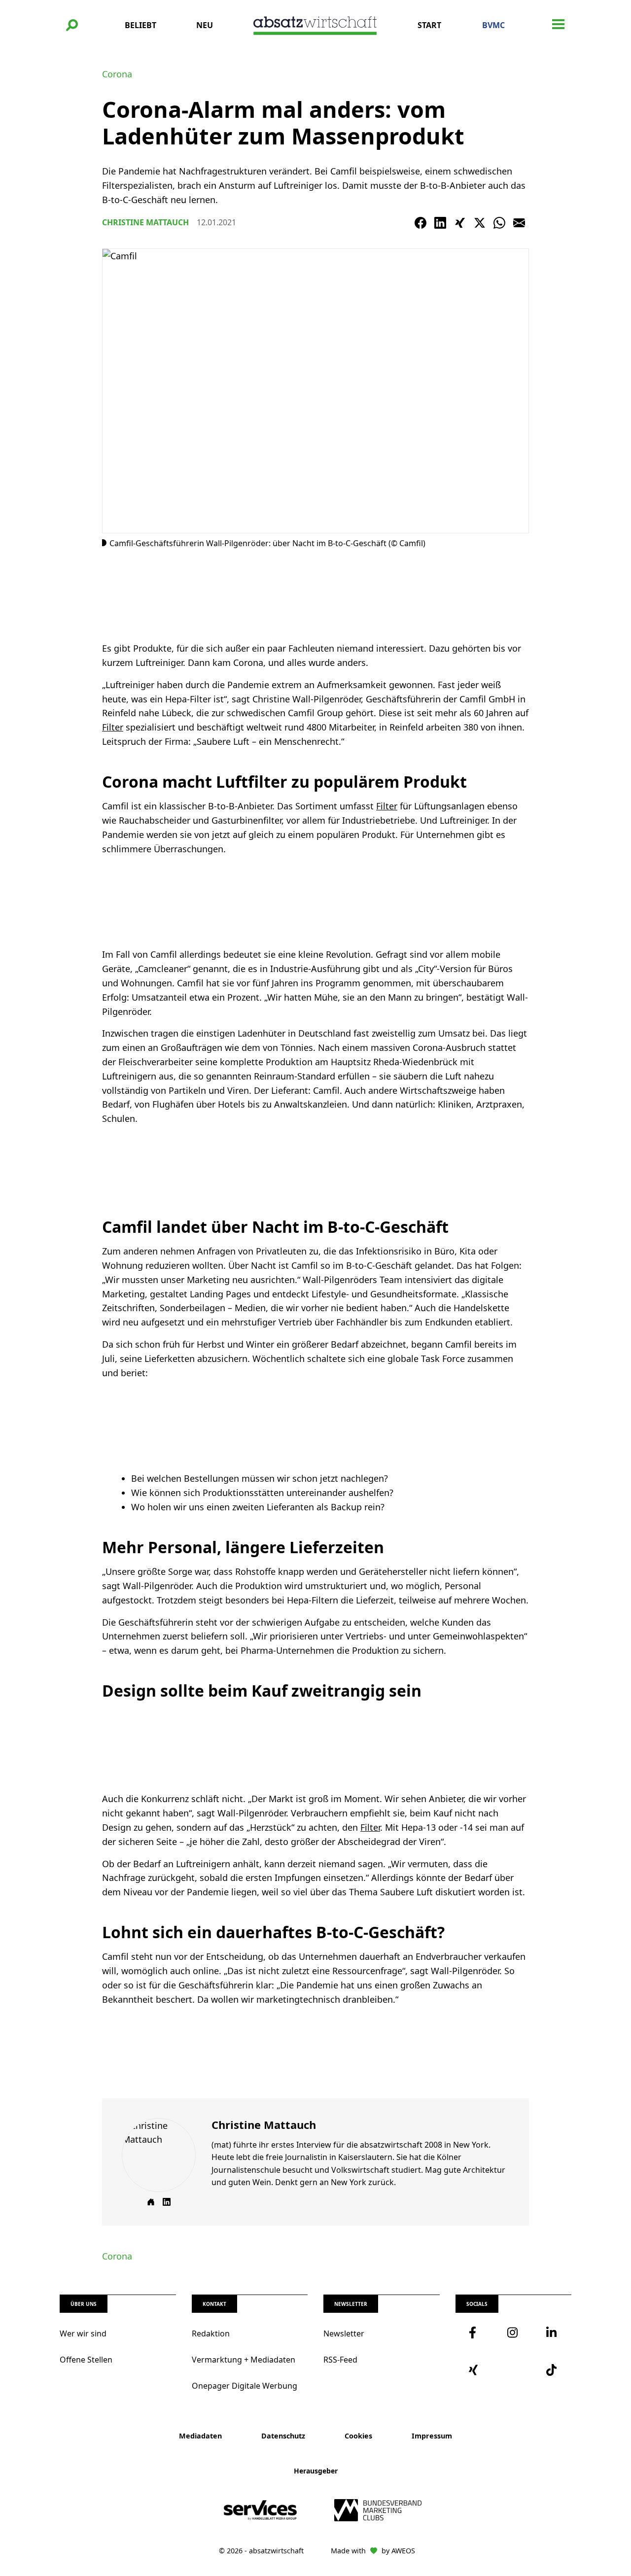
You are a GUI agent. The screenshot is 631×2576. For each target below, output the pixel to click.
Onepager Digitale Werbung (245, 2386)
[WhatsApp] (499, 223)
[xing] (475, 2370)
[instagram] (513, 2332)
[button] (72, 25)
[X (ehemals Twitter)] (480, 223)
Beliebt (140, 25)
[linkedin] (552, 2332)
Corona (117, 74)
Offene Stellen (86, 2360)
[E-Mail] (519, 223)
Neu (205, 25)
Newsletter (344, 2333)
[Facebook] (421, 223)
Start (429, 25)
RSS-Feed (340, 2360)
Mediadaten (200, 2436)
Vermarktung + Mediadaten (244, 2360)
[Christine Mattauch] (159, 2155)
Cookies (358, 2436)
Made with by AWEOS (373, 2551)
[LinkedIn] (440, 223)
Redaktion (211, 2333)
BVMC (493, 25)
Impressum (432, 2436)
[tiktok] (552, 2370)
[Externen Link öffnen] (151, 2202)
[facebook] (475, 2332)
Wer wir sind (83, 2333)
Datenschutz (283, 2436)
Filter (113, 727)
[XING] (460, 223)
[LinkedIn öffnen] (167, 2202)
